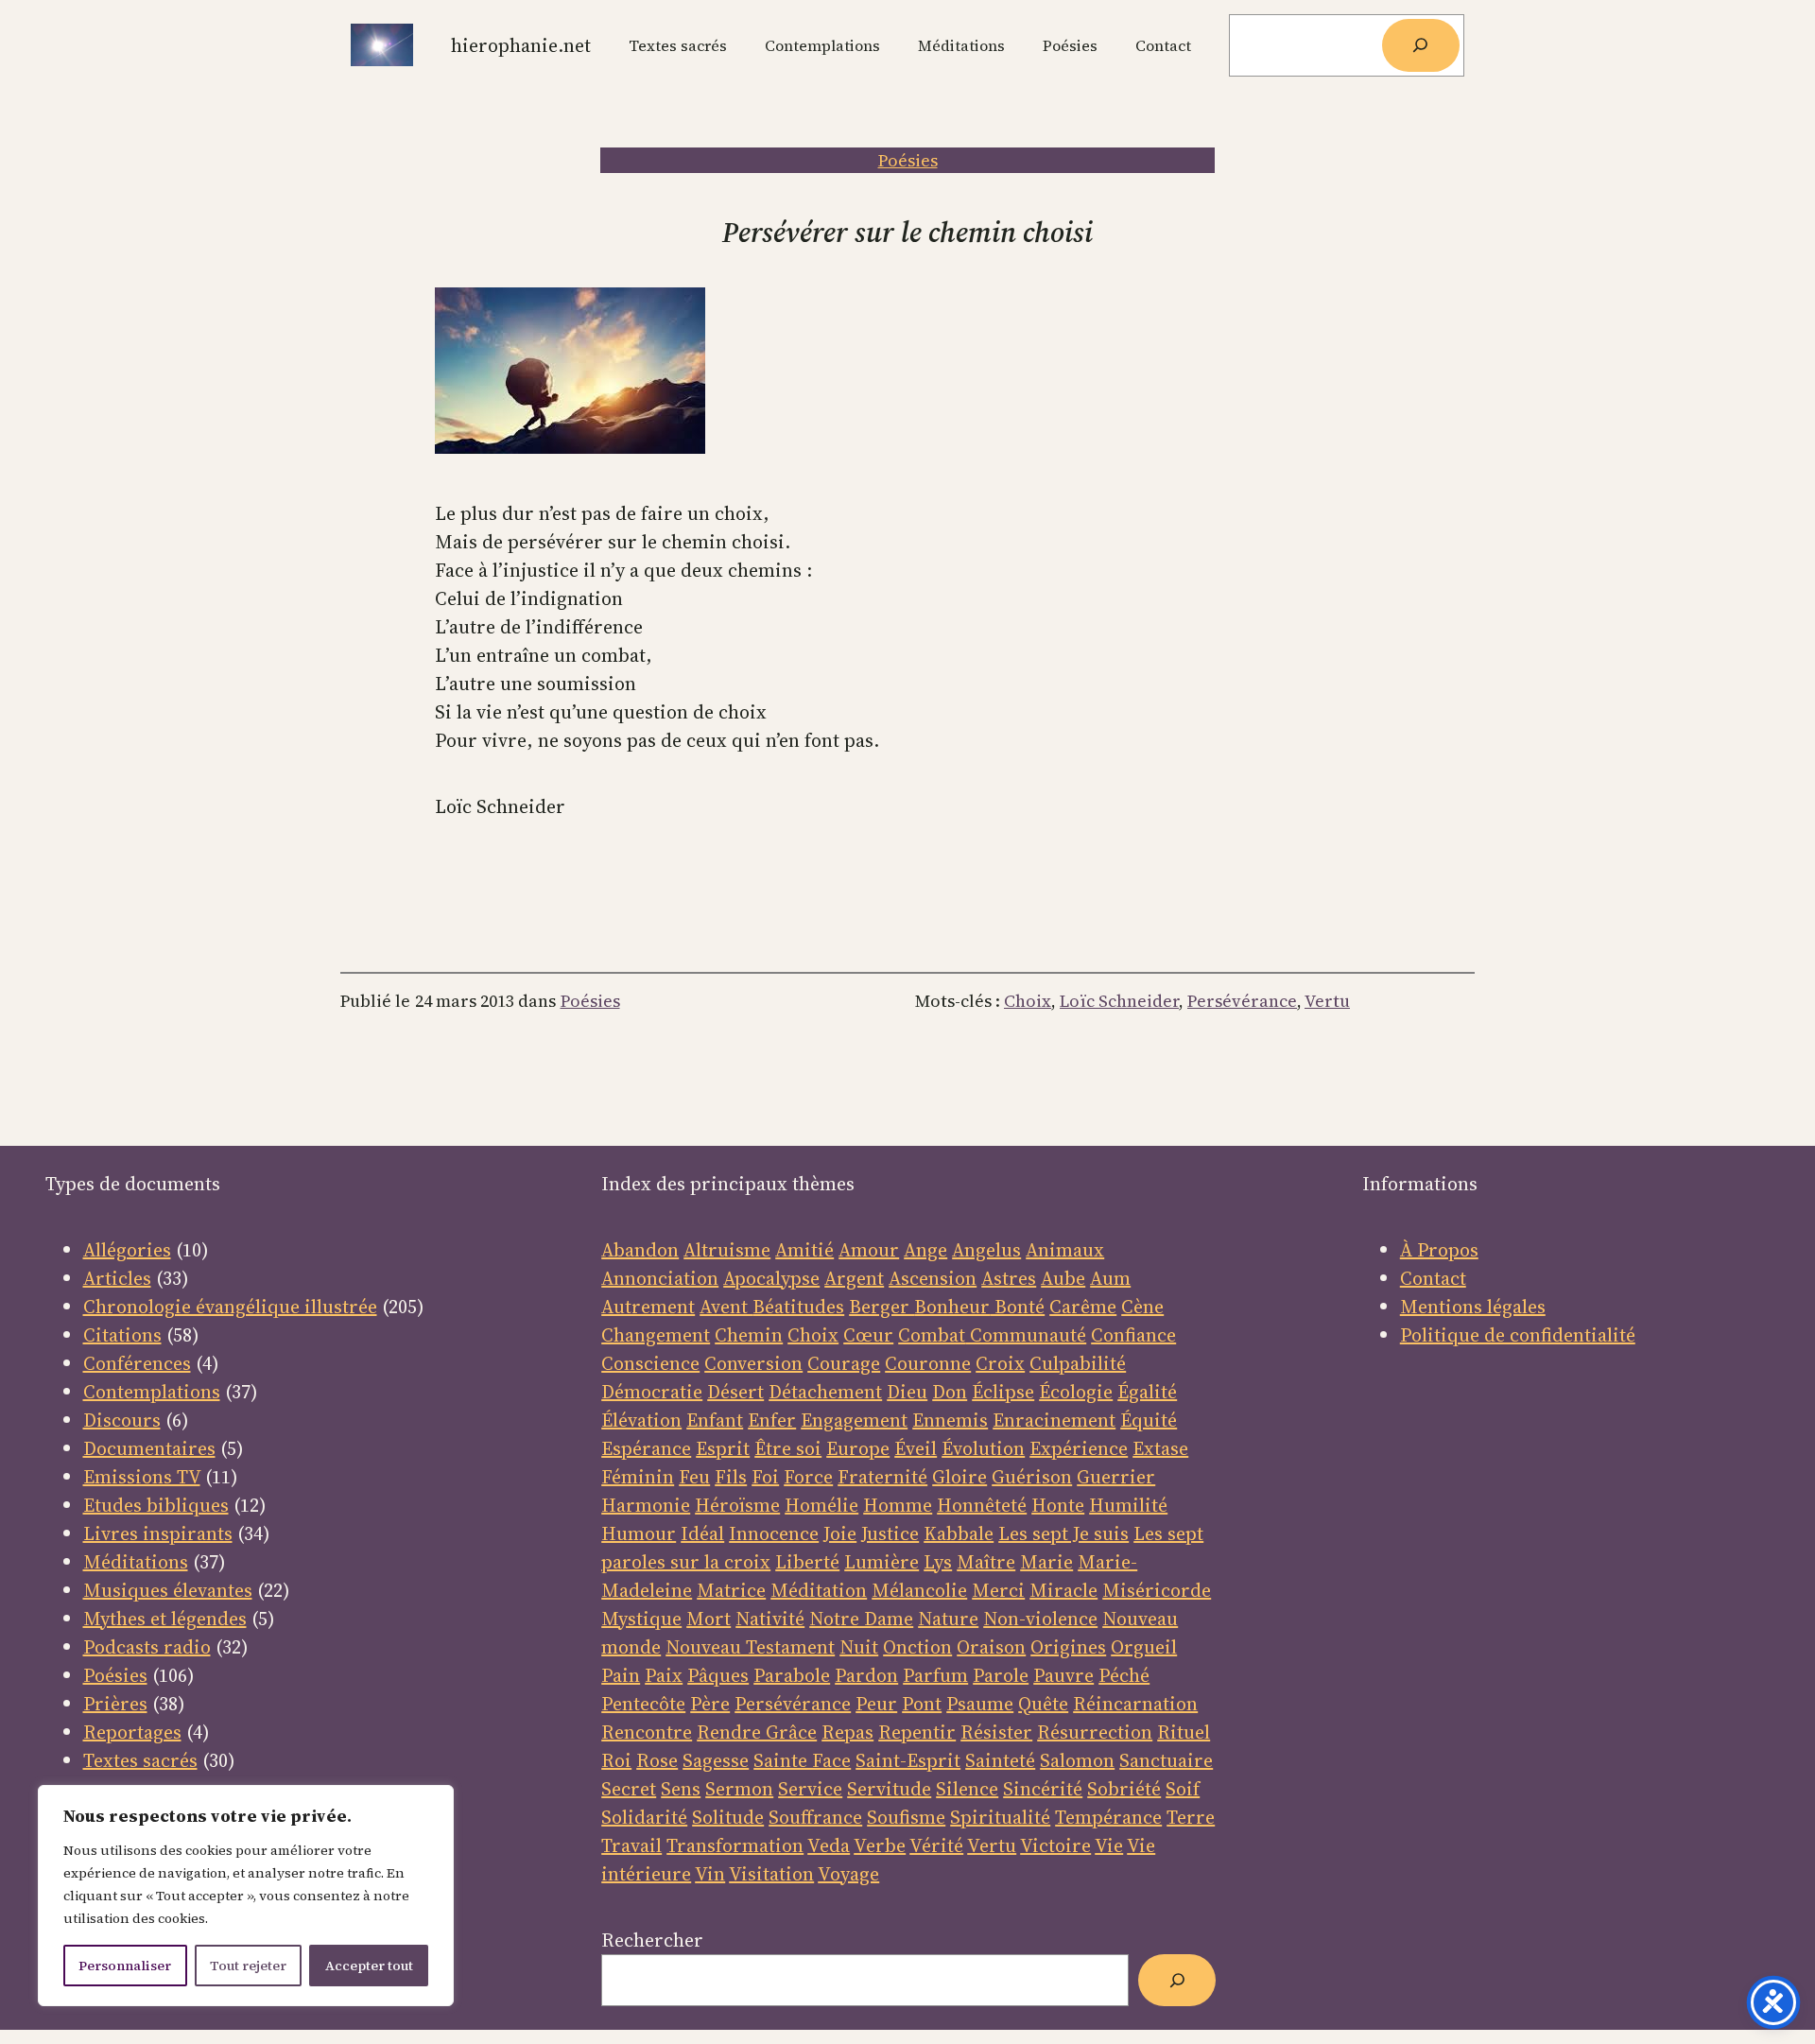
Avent (726, 1307)
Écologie (1076, 1392)
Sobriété (1124, 1789)
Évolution (983, 1448)
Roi (616, 1760)
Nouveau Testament (750, 1647)
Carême (1083, 1307)
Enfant (715, 1420)
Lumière (882, 1562)
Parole (1001, 1675)
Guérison (1032, 1477)
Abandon (640, 1250)
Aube (1063, 1278)
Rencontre (647, 1732)
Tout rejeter (248, 1966)
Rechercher (652, 1940)
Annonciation (660, 1278)
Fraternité (882, 1477)
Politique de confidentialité (1518, 1335)
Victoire (1055, 1845)
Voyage (848, 1874)
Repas (847, 1732)
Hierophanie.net (521, 45)
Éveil (916, 1448)
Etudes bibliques (156, 1505)
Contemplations (152, 1392)
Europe (858, 1448)
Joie (840, 1533)
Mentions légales (1473, 1307)
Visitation (771, 1874)
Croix (1000, 1363)
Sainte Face (802, 1760)
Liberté (807, 1562)
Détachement (825, 1392)
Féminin (638, 1477)
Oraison (991, 1647)
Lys (938, 1562)
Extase (1160, 1448)
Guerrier (1116, 1477)
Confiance (1133, 1335)
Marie (1046, 1562)
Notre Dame (861, 1619)
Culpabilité (1078, 1363)
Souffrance (815, 1817)
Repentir (917, 1732)
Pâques (718, 1675)
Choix (1028, 1001)
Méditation (819, 1590)
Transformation (735, 1845)
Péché (1124, 1675)
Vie (1109, 1845)
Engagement (854, 1420)
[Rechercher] (1421, 45)
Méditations (136, 1562)
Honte (1058, 1505)
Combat (932, 1335)
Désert (735, 1392)
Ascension (933, 1278)
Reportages (132, 1732)
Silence (967, 1789)
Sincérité (1043, 1789)
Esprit (723, 1448)
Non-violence (1040, 1619)
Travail (631, 1845)
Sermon (739, 1789)
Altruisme (727, 1250)
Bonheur (952, 1307)
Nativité (770, 1619)
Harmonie (646, 1505)
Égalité (1147, 1392)
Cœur (868, 1335)
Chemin (749, 1335)
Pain (621, 1675)
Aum (1110, 1278)
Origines (1068, 1647)
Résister (996, 1732)
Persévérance (1242, 1001)
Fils (731, 1477)
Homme (898, 1505)
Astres (1009, 1278)
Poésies (908, 160)
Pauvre (1063, 1675)
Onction (917, 1647)
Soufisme (906, 1817)
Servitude (889, 1789)
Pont (922, 1704)
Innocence (774, 1533)
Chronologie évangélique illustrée (230, 1307)
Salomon (1077, 1760)
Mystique (641, 1619)
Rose (657, 1760)
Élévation (641, 1420)
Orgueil (1144, 1647)
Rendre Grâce (757, 1732)
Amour (869, 1250)
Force (808, 1477)
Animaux (1065, 1250)
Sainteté (1000, 1760)
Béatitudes (798, 1307)
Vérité (936, 1845)
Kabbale (959, 1533)
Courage (844, 1363)
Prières (115, 1704)
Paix (664, 1675)
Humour (639, 1533)
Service (810, 1789)
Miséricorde (1157, 1590)
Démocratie (652, 1392)
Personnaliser (125, 1966)
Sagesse (716, 1760)
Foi (765, 1477)
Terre (1191, 1817)
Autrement (648, 1307)
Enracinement (1054, 1420)
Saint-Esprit (908, 1760)
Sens (681, 1789)
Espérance (646, 1448)
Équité (1149, 1420)
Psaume (980, 1704)
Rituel (1184, 1732)
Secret (629, 1789)
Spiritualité (1000, 1817)
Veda (829, 1845)
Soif (1183, 1789)
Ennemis (950, 1420)
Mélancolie (919, 1590)
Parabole (792, 1675)
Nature (948, 1619)
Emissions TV (142, 1477)
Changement (656, 1335)
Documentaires (149, 1448)
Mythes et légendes (165, 1619)
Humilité (1128, 1505)
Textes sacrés (140, 1760)
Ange (925, 1250)
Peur (876, 1704)
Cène (1142, 1307)
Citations (122, 1335)
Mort (709, 1619)
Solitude (728, 1817)
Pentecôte (643, 1704)
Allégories (127, 1250)
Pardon (866, 1675)
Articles (117, 1278)
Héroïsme (737, 1505)
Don (950, 1392)
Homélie (821, 1505)
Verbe (880, 1845)
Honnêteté (982, 1505)
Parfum (935, 1675)
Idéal (702, 1533)
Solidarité (644, 1817)
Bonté (1017, 1307)
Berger (882, 1307)
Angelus (986, 1250)
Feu (694, 1477)
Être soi (788, 1448)
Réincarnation (1135, 1704)
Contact (1433, 1278)
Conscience (650, 1363)
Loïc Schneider (1119, 1001)
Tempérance (1108, 1817)
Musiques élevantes (168, 1590)
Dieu (907, 1392)
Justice (890, 1533)
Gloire (959, 1477)
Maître (986, 1562)
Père (710, 1704)
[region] (246, 1896)
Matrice (731, 1590)
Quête (1043, 1704)
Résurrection (1095, 1732)
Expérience (1079, 1448)
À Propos (1439, 1250)
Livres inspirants (158, 1533)
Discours (122, 1420)
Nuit (859, 1647)
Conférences (137, 1363)
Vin (710, 1874)
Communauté (1026, 1335)
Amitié (804, 1250)
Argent (854, 1278)
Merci (998, 1590)
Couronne (928, 1363)
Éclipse (1003, 1392)
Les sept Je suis (1063, 1533)
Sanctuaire (1166, 1760)
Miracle (1063, 1590)
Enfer (772, 1420)
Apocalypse (771, 1278)
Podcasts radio (147, 1647)
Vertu (1327, 1001)
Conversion (753, 1363)
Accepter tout (369, 1966)
